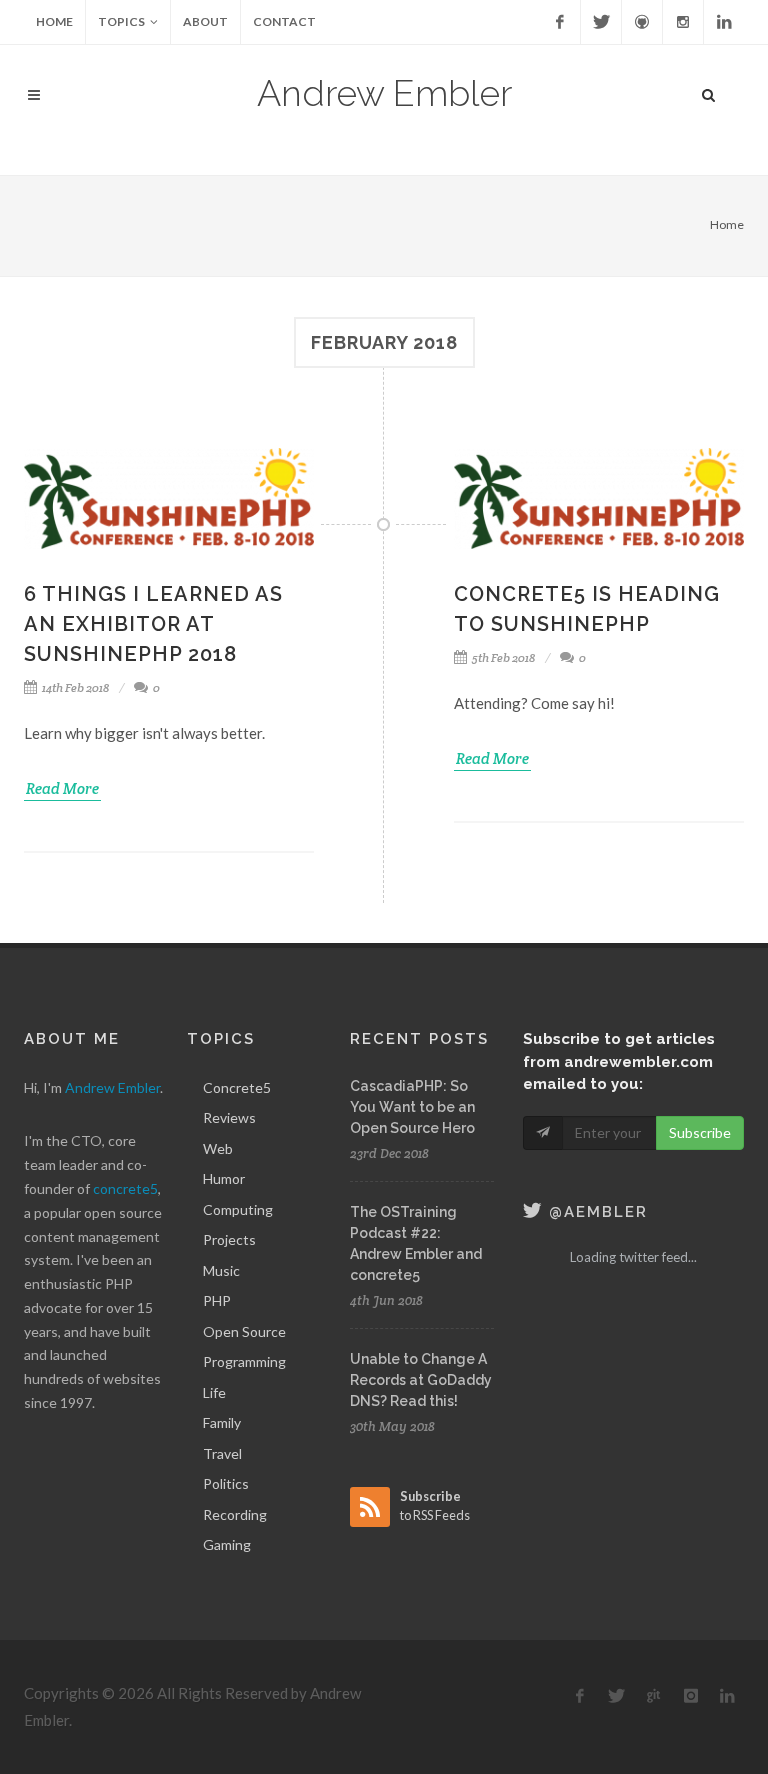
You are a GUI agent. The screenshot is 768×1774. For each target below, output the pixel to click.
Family (222, 1422)
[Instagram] (683, 22)
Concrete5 (237, 1087)
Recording (235, 1514)
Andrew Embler (384, 93)
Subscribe (700, 1132)
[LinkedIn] (724, 22)
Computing (238, 1209)
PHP (217, 1300)
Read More (62, 788)
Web (218, 1148)
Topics (121, 21)
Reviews (229, 1117)
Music (221, 1270)
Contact (284, 21)
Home (54, 21)
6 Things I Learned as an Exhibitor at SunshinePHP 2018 (153, 624)
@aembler (595, 1212)
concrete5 (125, 1188)
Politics (226, 1483)
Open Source (244, 1331)
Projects (229, 1239)
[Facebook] (560, 22)
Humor (224, 1178)
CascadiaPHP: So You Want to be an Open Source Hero (412, 1107)
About (205, 21)
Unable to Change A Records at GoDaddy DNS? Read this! (421, 1380)
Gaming (227, 1544)
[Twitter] (601, 22)
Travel (222, 1453)
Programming (244, 1361)
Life (214, 1392)
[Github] (642, 22)
